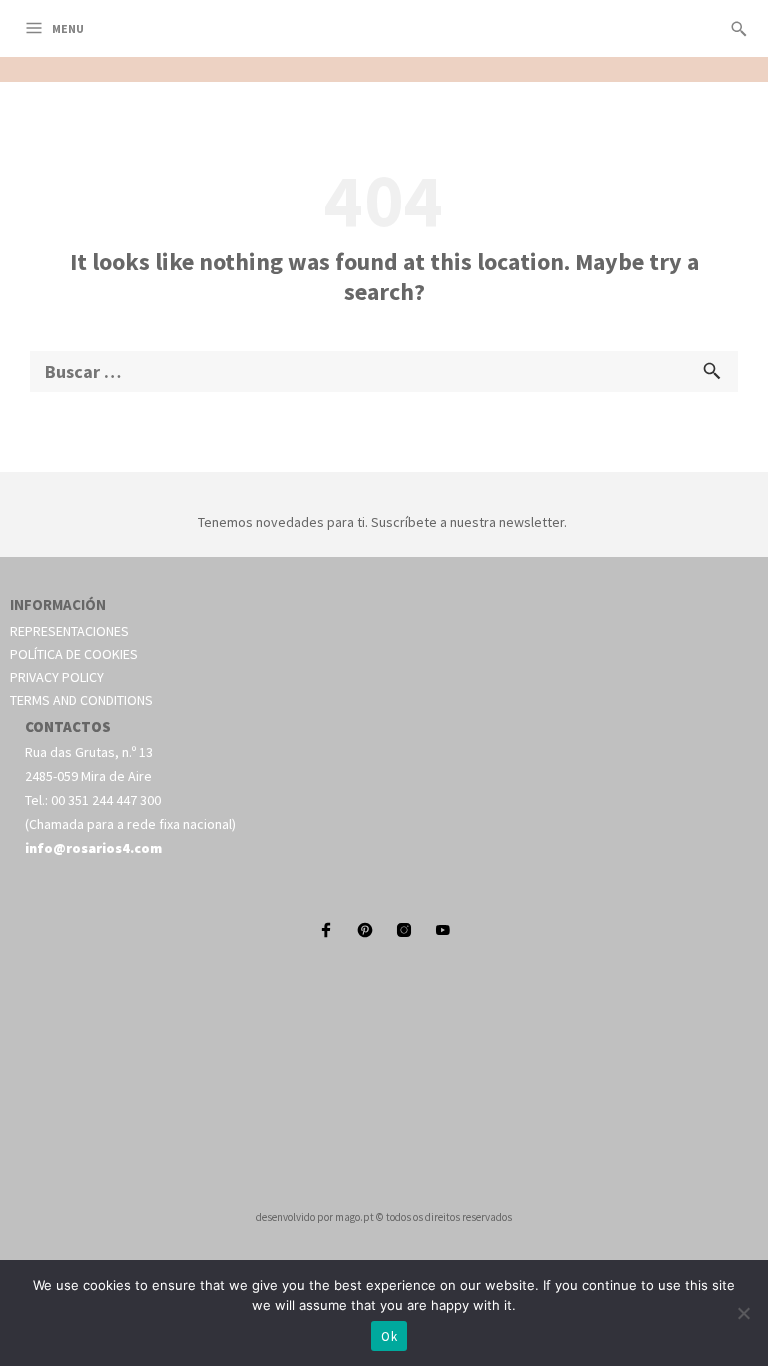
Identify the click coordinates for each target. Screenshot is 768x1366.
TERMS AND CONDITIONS (81, 700)
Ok (389, 1336)
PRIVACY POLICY (57, 677)
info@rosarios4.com (93, 848)
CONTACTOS (68, 726)
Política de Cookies (74, 654)
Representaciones (69, 631)
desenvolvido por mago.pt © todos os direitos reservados (384, 1217)
